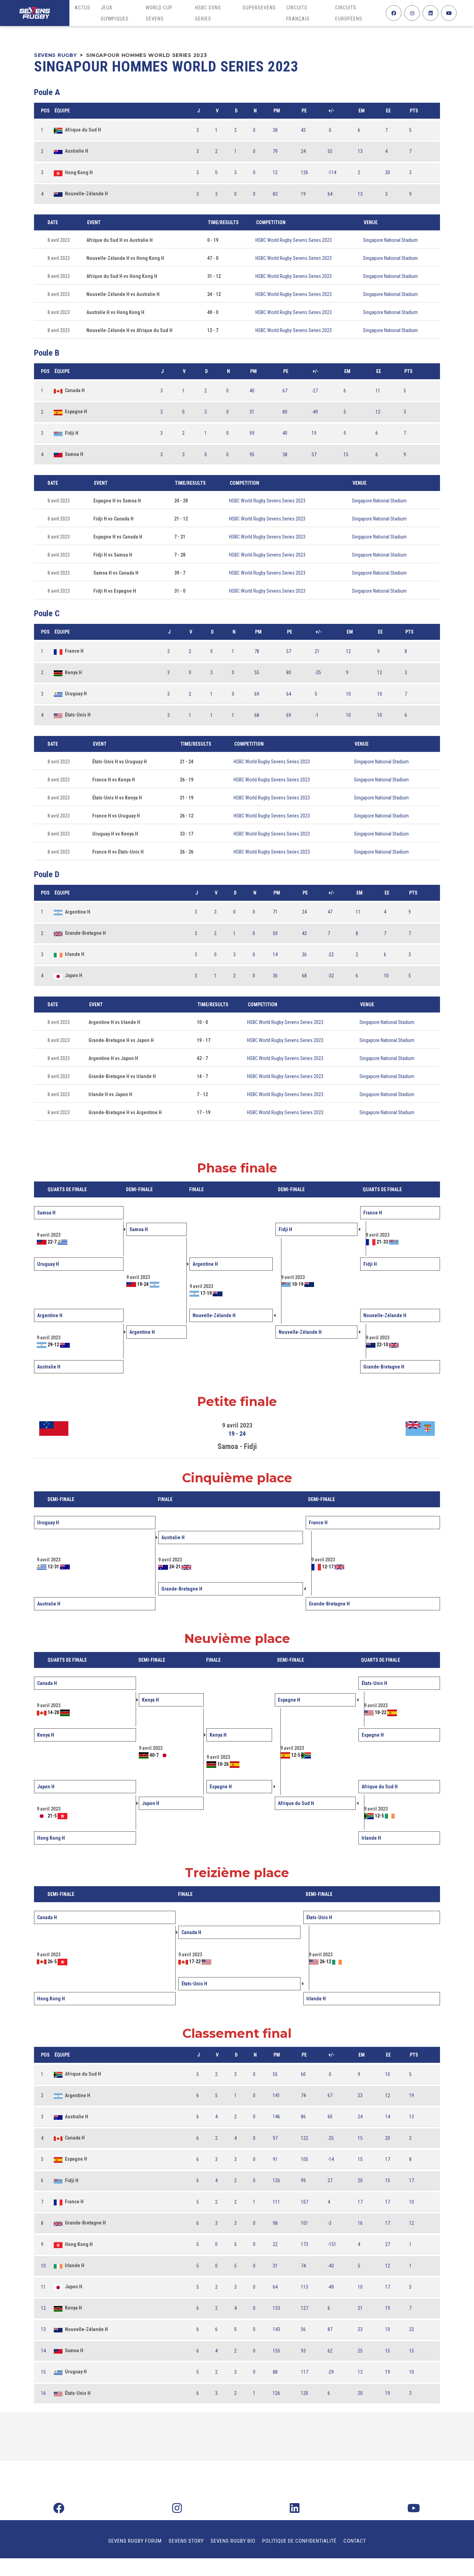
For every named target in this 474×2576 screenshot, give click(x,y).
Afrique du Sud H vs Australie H (120, 240)
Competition (271, 222)
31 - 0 (180, 591)
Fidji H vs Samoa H (113, 555)
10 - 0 (202, 1022)
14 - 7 (202, 1076)
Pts (414, 111)
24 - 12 (214, 294)
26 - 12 (187, 816)
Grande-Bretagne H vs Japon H (121, 1040)
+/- (331, 111)
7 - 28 (180, 555)
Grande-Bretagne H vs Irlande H (122, 1076)
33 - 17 (187, 834)
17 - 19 (204, 1112)
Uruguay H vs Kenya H (115, 834)
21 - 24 (187, 762)
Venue (371, 222)
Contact (355, 2541)
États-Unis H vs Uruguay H (120, 762)
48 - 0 (213, 312)
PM (277, 111)
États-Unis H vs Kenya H (117, 798)
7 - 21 (180, 537)
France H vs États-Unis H (118, 852)
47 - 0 (213, 258)
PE (304, 111)
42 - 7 (202, 1058)
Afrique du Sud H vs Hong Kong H (122, 276)
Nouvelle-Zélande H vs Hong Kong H (125, 258)
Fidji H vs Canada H (113, 519)
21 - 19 (187, 798)
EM (362, 111)
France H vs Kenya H (114, 780)
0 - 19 (213, 240)
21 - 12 (181, 519)
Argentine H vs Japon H (113, 1058)
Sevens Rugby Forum (135, 2541)
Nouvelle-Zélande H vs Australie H (123, 294)
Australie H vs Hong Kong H (115, 312)
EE (388, 111)
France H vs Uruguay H (116, 816)
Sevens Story (186, 2541)
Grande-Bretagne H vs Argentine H (125, 1112)
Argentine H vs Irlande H (114, 1022)
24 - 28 (181, 501)
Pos (45, 111)
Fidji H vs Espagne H (115, 591)
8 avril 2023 (59, 240)
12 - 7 (213, 330)
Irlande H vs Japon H (110, 1094)
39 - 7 (180, 573)
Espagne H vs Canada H (118, 537)
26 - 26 (187, 852)
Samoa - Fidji (237, 1446)
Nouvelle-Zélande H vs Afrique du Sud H (129, 330)
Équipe (62, 111)
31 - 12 (214, 276)
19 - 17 (204, 1040)
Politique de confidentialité (299, 2541)
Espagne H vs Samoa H (117, 501)
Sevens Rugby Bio (233, 2541)
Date (53, 222)
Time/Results (223, 222)
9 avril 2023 (237, 1425)
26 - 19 (187, 780)
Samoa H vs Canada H (116, 573)
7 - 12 (202, 1094)
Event (94, 222)
